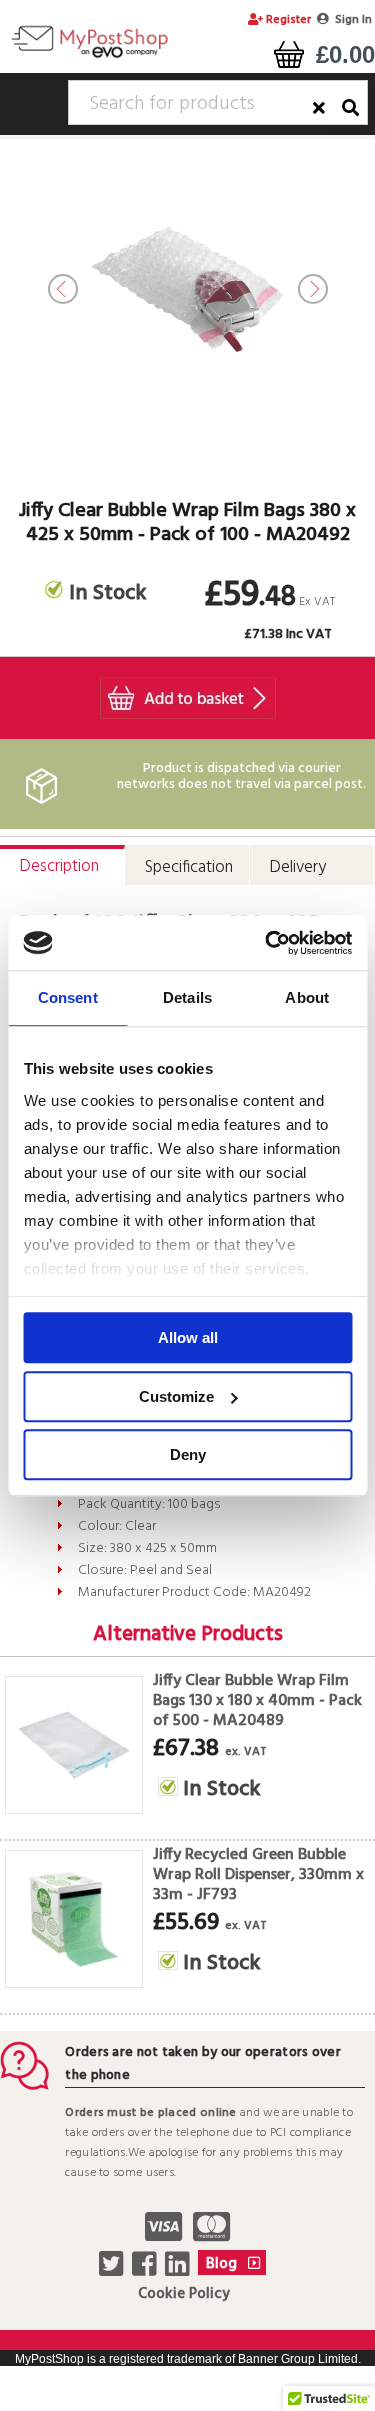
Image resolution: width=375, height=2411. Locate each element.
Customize (176, 1396)
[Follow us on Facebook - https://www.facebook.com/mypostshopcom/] (146, 2270)
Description (59, 866)
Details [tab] (187, 997)
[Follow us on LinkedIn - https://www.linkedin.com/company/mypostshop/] (179, 2270)
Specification (189, 867)
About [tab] (307, 997)
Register (287, 20)
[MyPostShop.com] (89, 57)
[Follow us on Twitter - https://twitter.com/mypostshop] (113, 2270)
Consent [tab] (68, 997)
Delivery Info (298, 871)
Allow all (188, 1337)
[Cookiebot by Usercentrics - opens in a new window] (267, 943)
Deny (188, 1454)
